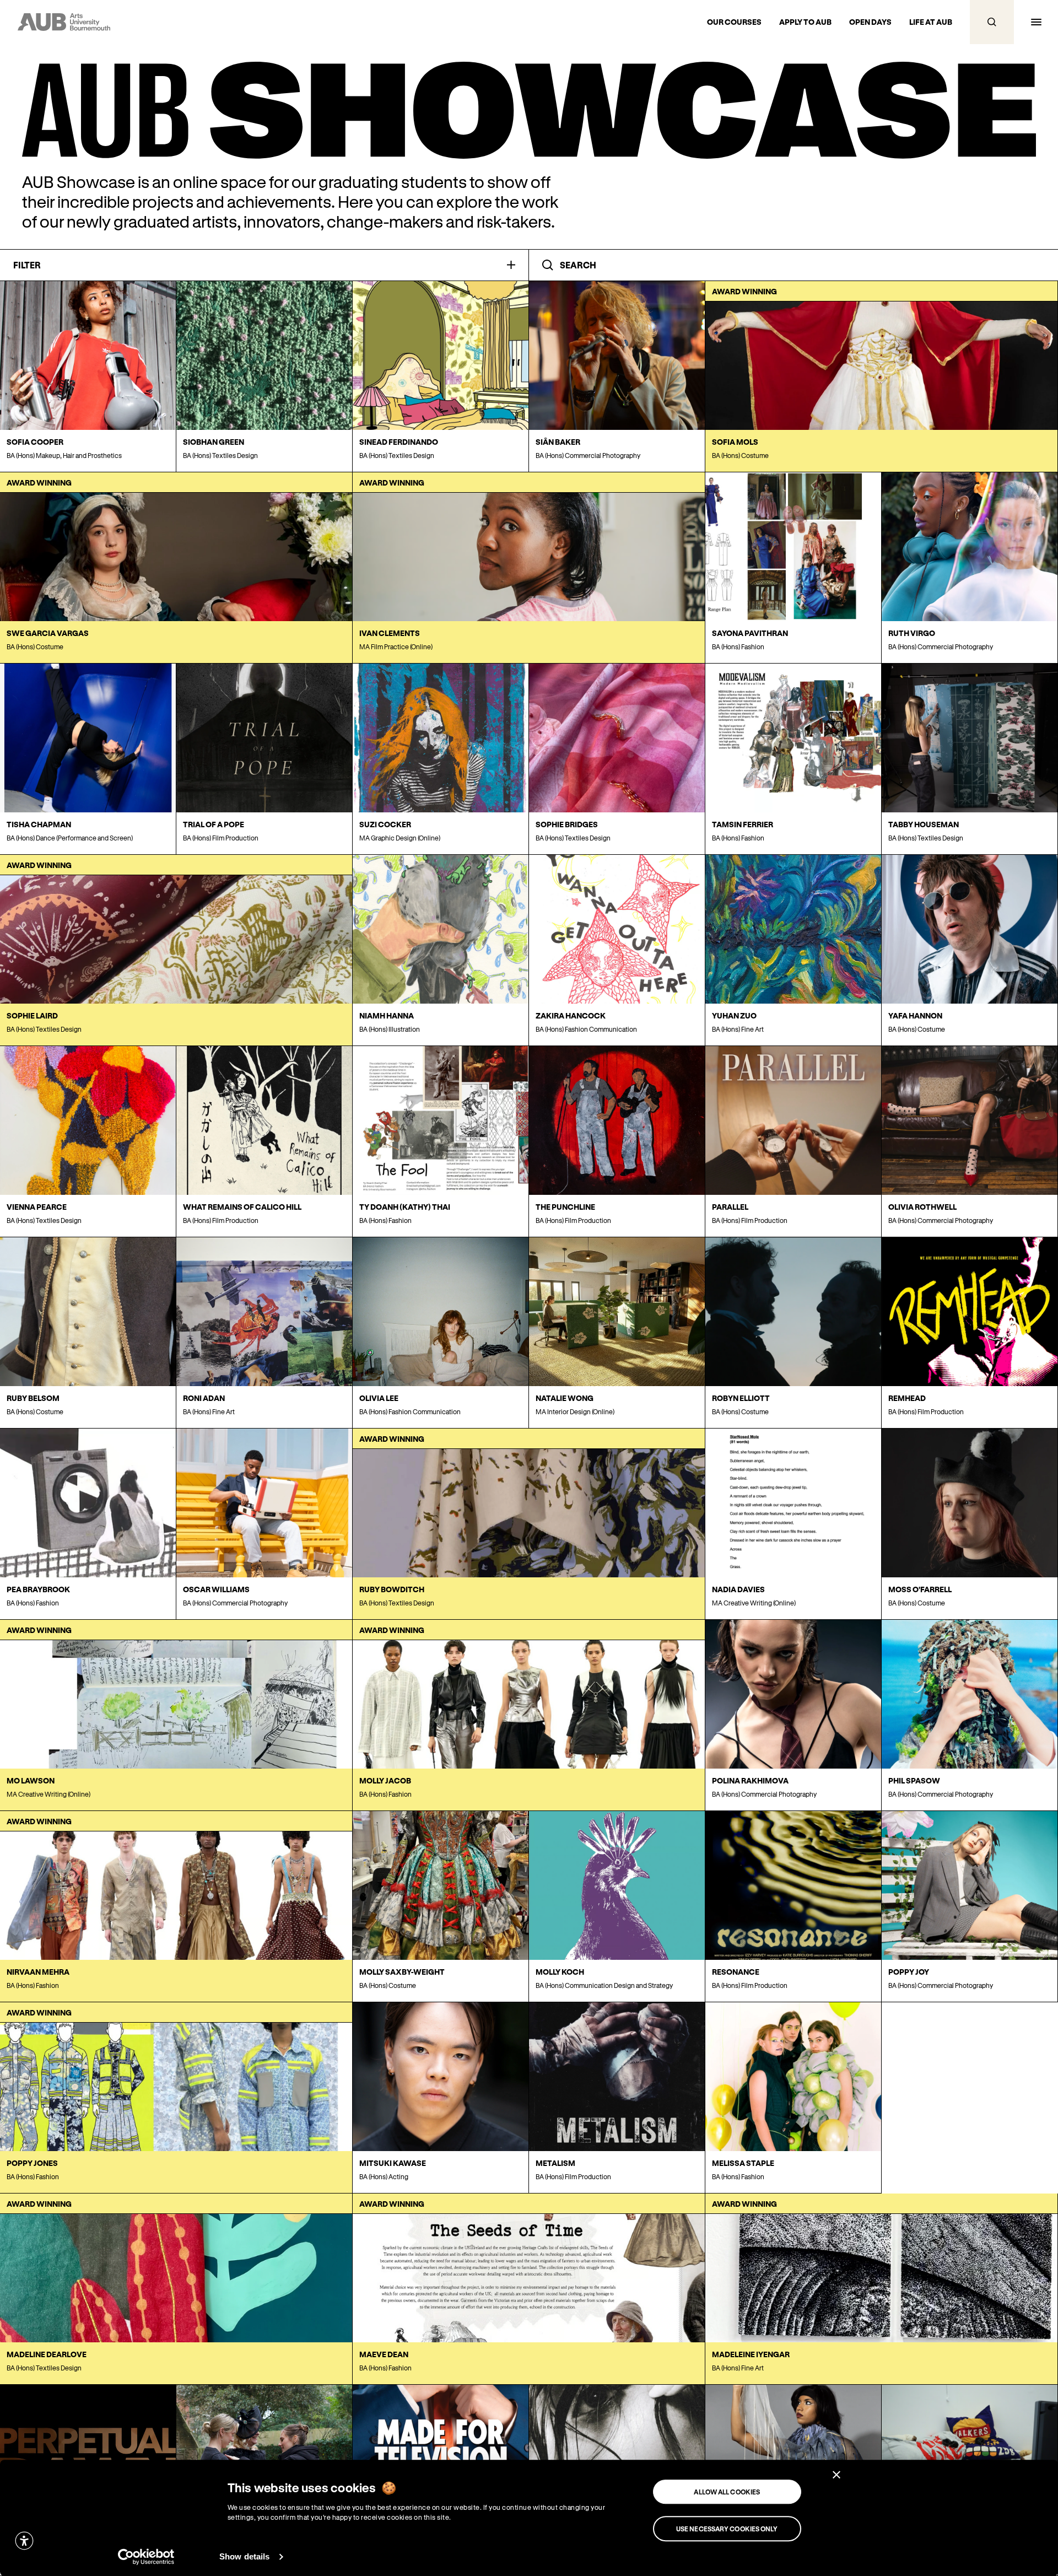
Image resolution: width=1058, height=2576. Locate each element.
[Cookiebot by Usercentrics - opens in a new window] (146, 2557)
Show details (244, 2556)
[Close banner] (836, 2475)
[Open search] (992, 22)
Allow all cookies (727, 2492)
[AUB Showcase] (529, 110)
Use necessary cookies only (727, 2529)
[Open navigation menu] (1036, 22)
